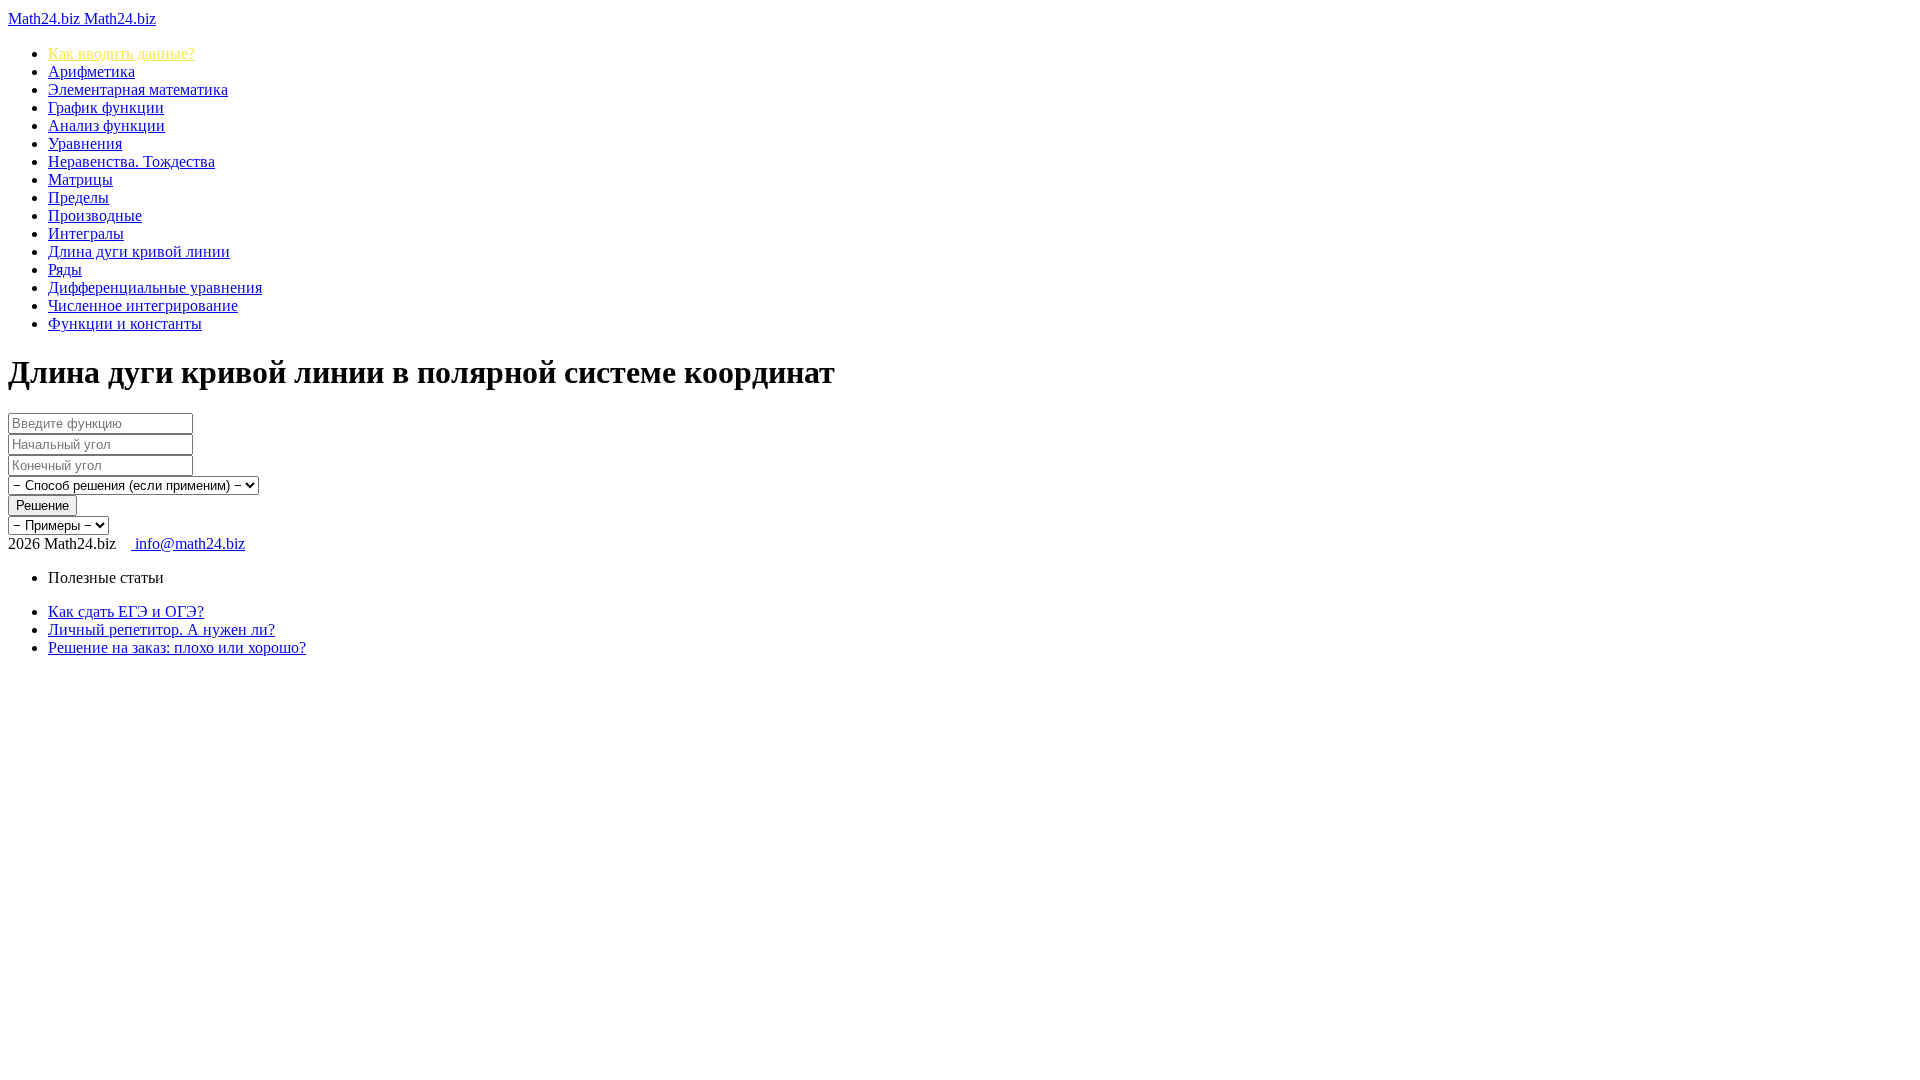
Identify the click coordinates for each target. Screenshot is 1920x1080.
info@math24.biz (188, 543)
